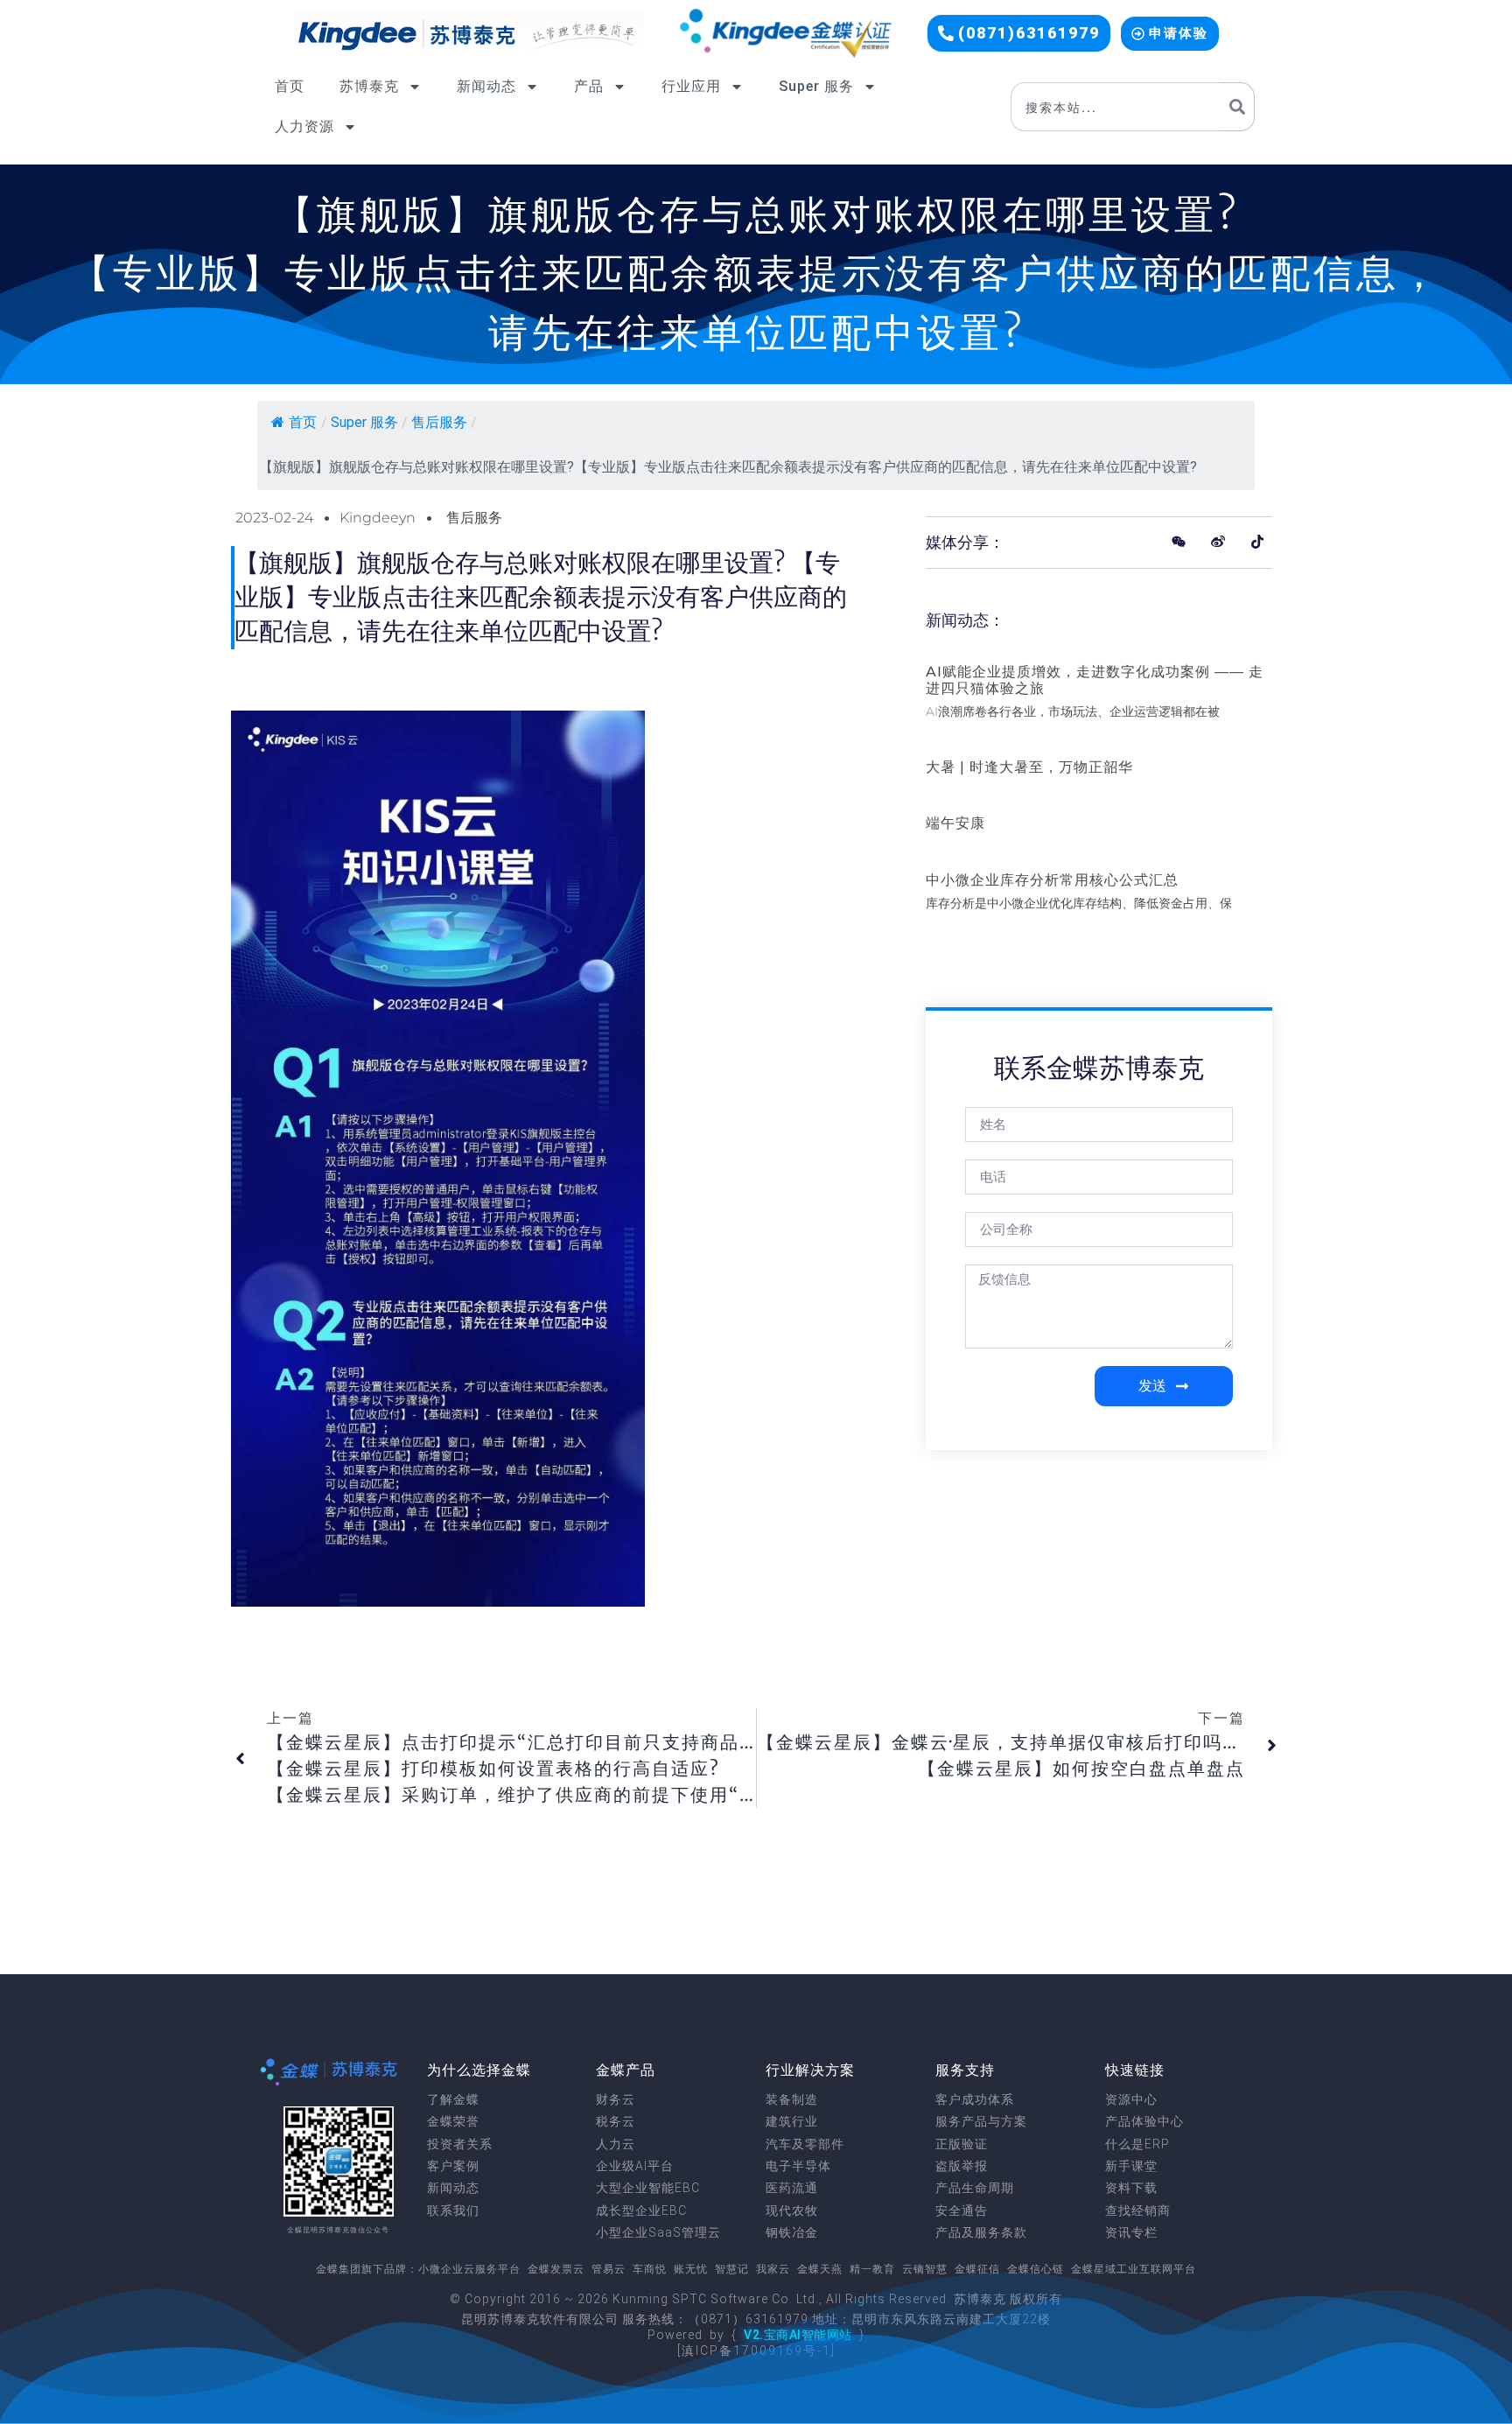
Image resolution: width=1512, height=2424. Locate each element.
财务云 (616, 2099)
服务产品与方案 (981, 2121)
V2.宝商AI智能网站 (798, 2335)
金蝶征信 (977, 2269)
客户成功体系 (975, 2099)
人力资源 (304, 126)
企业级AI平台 (635, 2166)
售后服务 (439, 422)
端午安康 (955, 823)
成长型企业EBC (641, 2210)
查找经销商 (1138, 2210)
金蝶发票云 (556, 2269)
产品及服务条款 (981, 2232)
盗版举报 (962, 2166)
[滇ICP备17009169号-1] (756, 2350)
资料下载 (1131, 2188)
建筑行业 (792, 2121)
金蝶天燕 (820, 2269)
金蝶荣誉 (453, 2121)
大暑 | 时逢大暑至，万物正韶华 (1029, 767)
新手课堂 (1131, 2166)
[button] (1019, 33)
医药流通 (792, 2188)
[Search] (1238, 107)
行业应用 (691, 86)
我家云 (773, 2269)
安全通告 (962, 2210)
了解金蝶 (453, 2099)
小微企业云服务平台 (469, 2269)
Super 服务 (816, 86)
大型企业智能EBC (648, 2188)
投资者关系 (460, 2144)
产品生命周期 (975, 2188)
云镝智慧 (925, 2269)
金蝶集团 (339, 2269)
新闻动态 (486, 86)
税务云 (616, 2121)
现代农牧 (792, 2210)
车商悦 (650, 2269)
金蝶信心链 (1036, 2269)
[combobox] (1116, 107)
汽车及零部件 (805, 2144)
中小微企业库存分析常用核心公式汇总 (1052, 880)
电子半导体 (798, 2166)
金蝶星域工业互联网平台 (1134, 2269)
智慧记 (732, 2269)
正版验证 (962, 2144)
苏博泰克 (369, 86)
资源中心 (1131, 2099)
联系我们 (453, 2210)
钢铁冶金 (792, 2232)
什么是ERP (1137, 2144)
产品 (589, 86)
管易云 (609, 2269)
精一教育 (872, 2269)
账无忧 (691, 2269)
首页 (290, 86)
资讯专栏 (1131, 2232)
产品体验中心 (1144, 2121)
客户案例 (453, 2166)
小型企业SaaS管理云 (658, 2232)
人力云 (616, 2144)
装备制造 (792, 2099)
